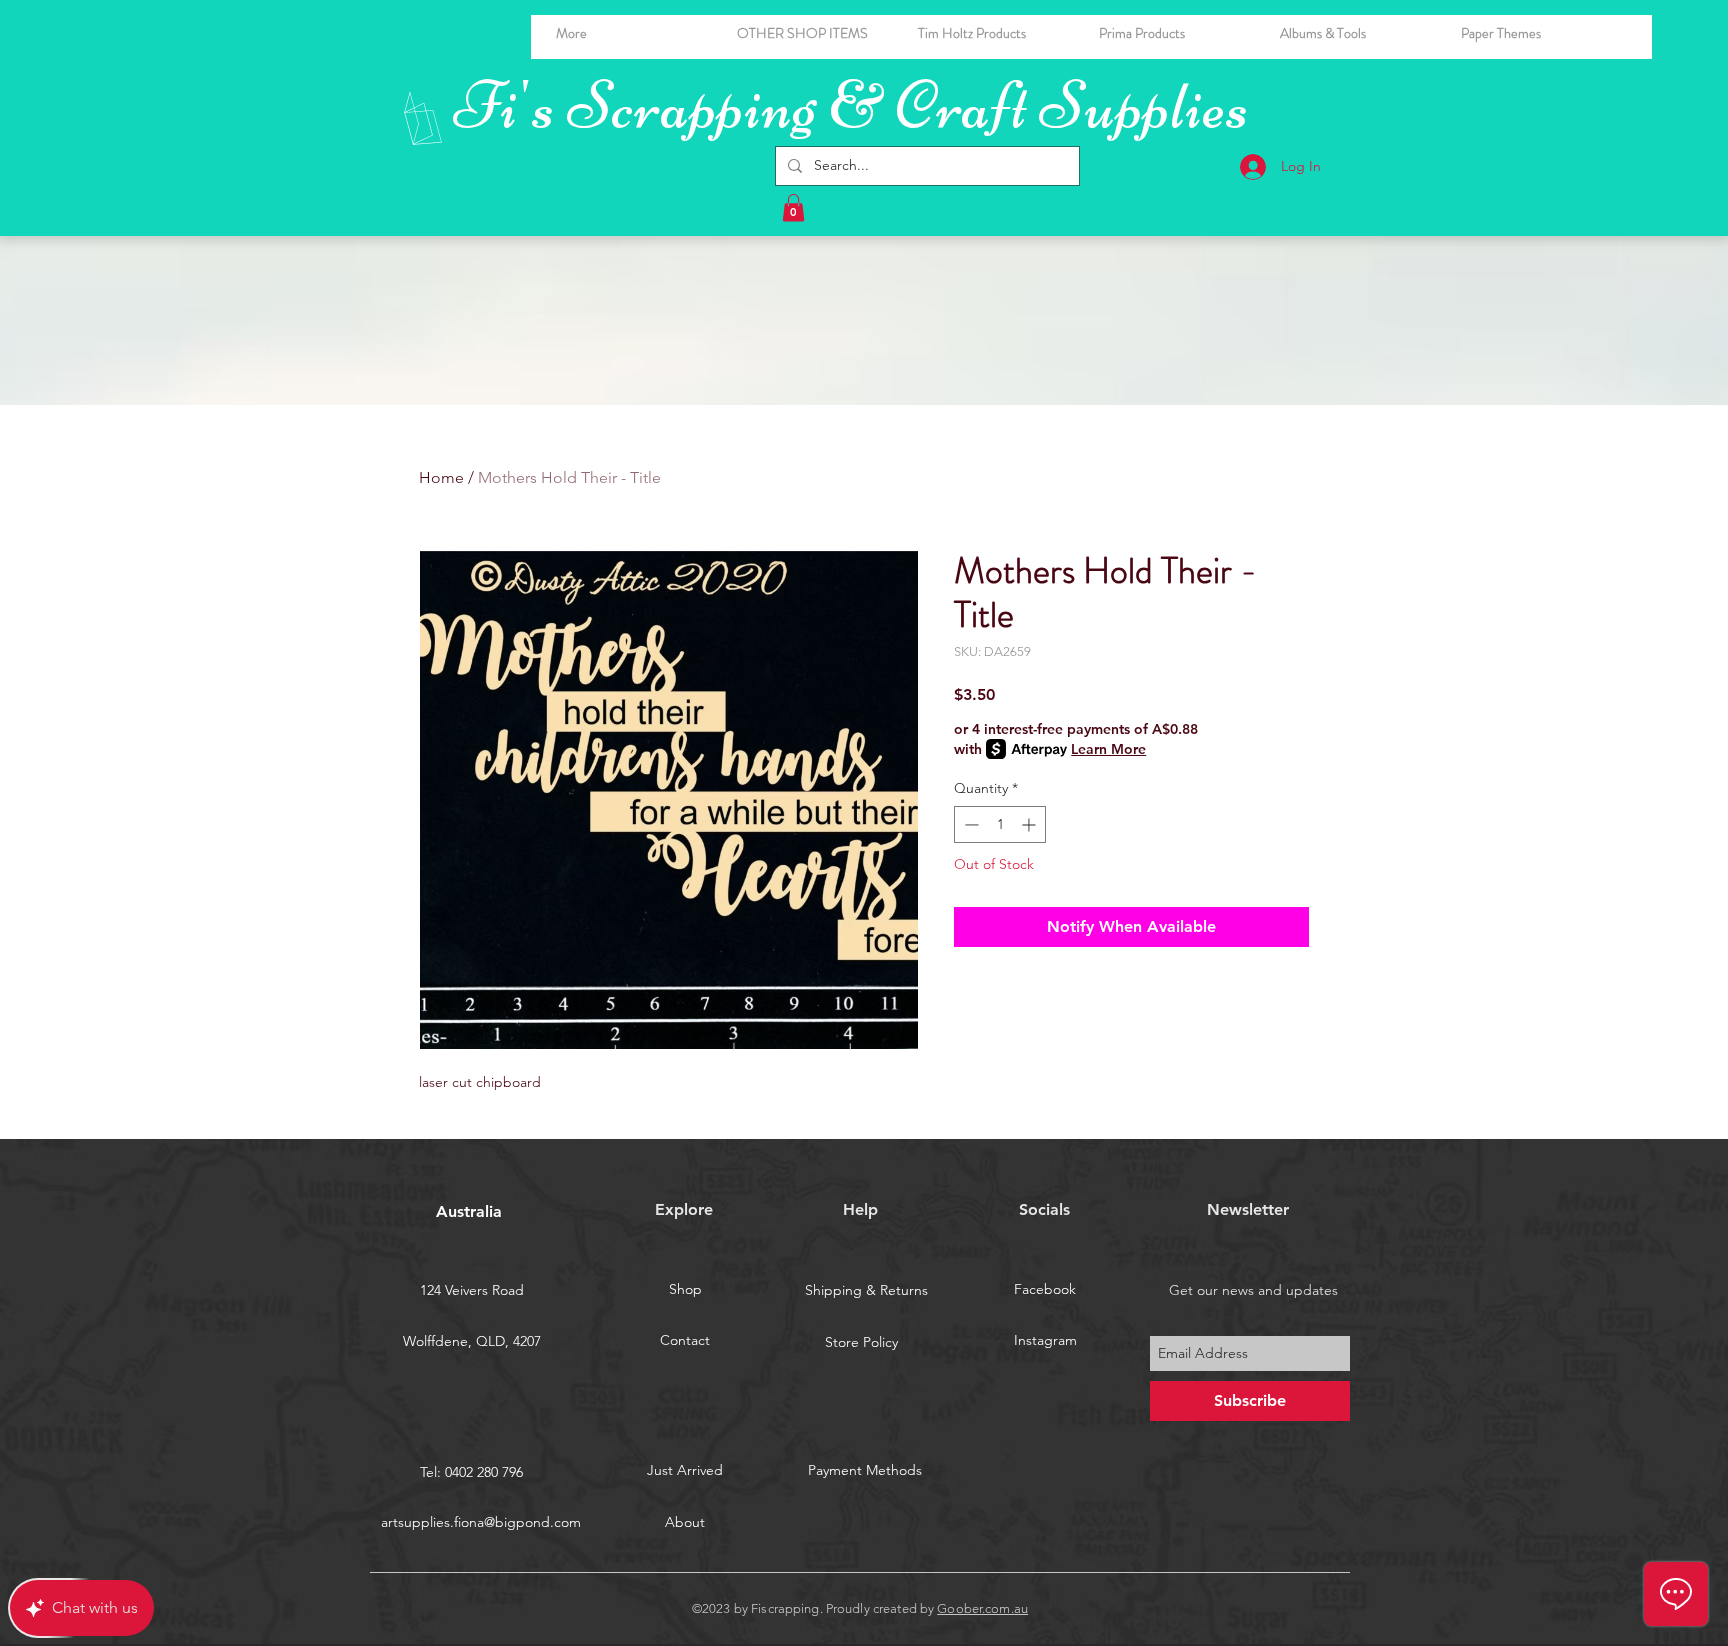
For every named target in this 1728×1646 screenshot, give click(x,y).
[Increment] (1030, 824)
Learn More (1108, 749)
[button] (1355, 33)
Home (441, 477)
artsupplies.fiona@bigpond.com (481, 1522)
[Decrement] (969, 824)
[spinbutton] (1000, 824)
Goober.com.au (982, 1608)
